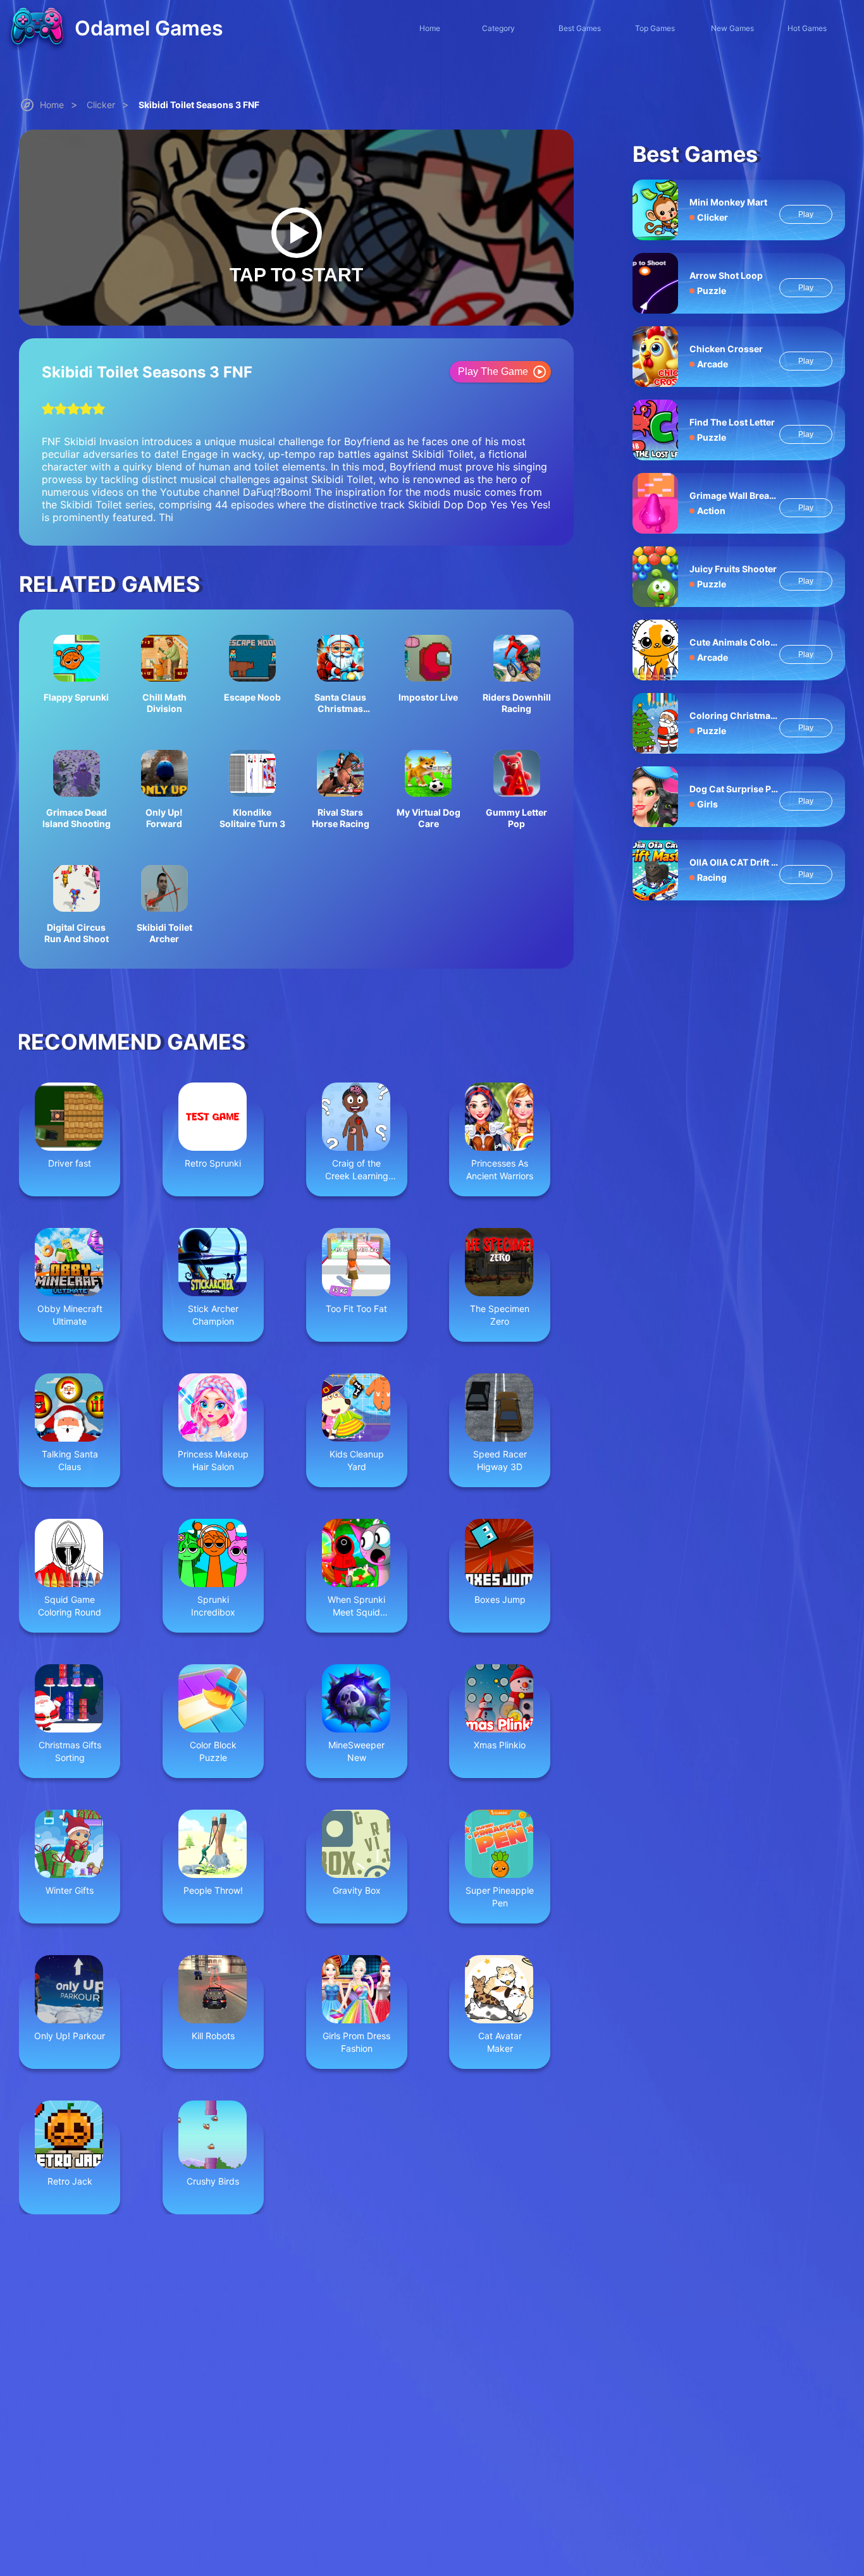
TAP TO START (296, 275)
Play (806, 214)
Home (52, 105)
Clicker (101, 105)
